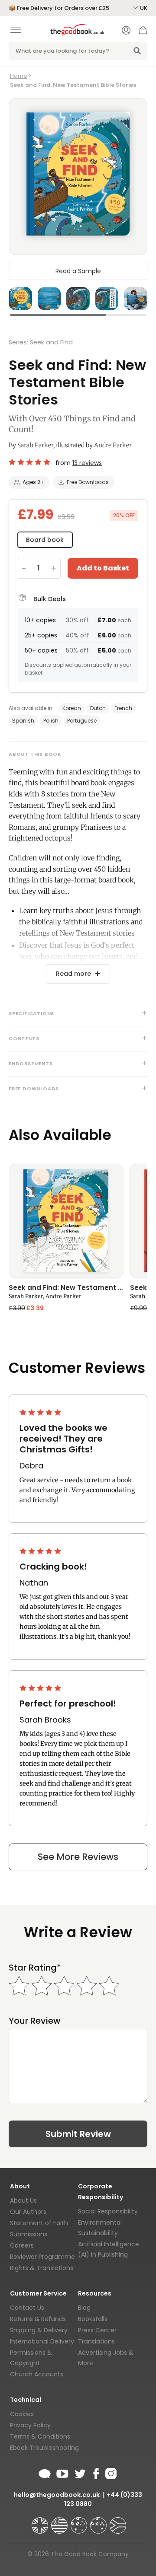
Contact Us (27, 2308)
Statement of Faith (39, 2223)
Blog (84, 2308)
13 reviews (87, 463)
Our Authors (28, 2212)
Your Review (35, 2021)
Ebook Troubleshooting (44, 2448)
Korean (72, 708)
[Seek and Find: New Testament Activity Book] (66, 1221)
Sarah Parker (35, 445)
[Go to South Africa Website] (118, 2522)
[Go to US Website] (60, 2522)
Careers (22, 2245)
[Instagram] (110, 2472)
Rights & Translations (42, 2268)
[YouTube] (62, 2472)
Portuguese (82, 721)
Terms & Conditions (40, 2436)
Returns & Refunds (38, 2319)
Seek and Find (51, 342)
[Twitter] (79, 2472)
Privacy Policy (30, 2425)
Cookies (22, 2414)
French (123, 708)
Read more (73, 974)
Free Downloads (88, 482)
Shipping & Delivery (39, 2330)
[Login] (126, 31)
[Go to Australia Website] (80, 2522)
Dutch (98, 708)
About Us (23, 2200)
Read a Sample (78, 271)
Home (19, 76)
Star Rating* (35, 1968)
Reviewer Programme (42, 2257)
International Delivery (42, 2341)
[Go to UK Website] (41, 2522)
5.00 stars (30, 462)
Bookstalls (93, 2319)
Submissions (29, 2234)
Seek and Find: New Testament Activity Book (66, 1288)
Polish (51, 721)
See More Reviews (78, 1857)
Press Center (97, 2330)
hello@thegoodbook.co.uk (57, 2495)
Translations (96, 2341)
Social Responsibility (108, 2211)
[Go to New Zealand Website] (99, 2522)
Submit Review (78, 2134)
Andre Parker (113, 445)
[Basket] (143, 32)
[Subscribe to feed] (45, 2472)
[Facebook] (96, 2472)
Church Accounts (37, 2374)
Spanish (23, 721)
